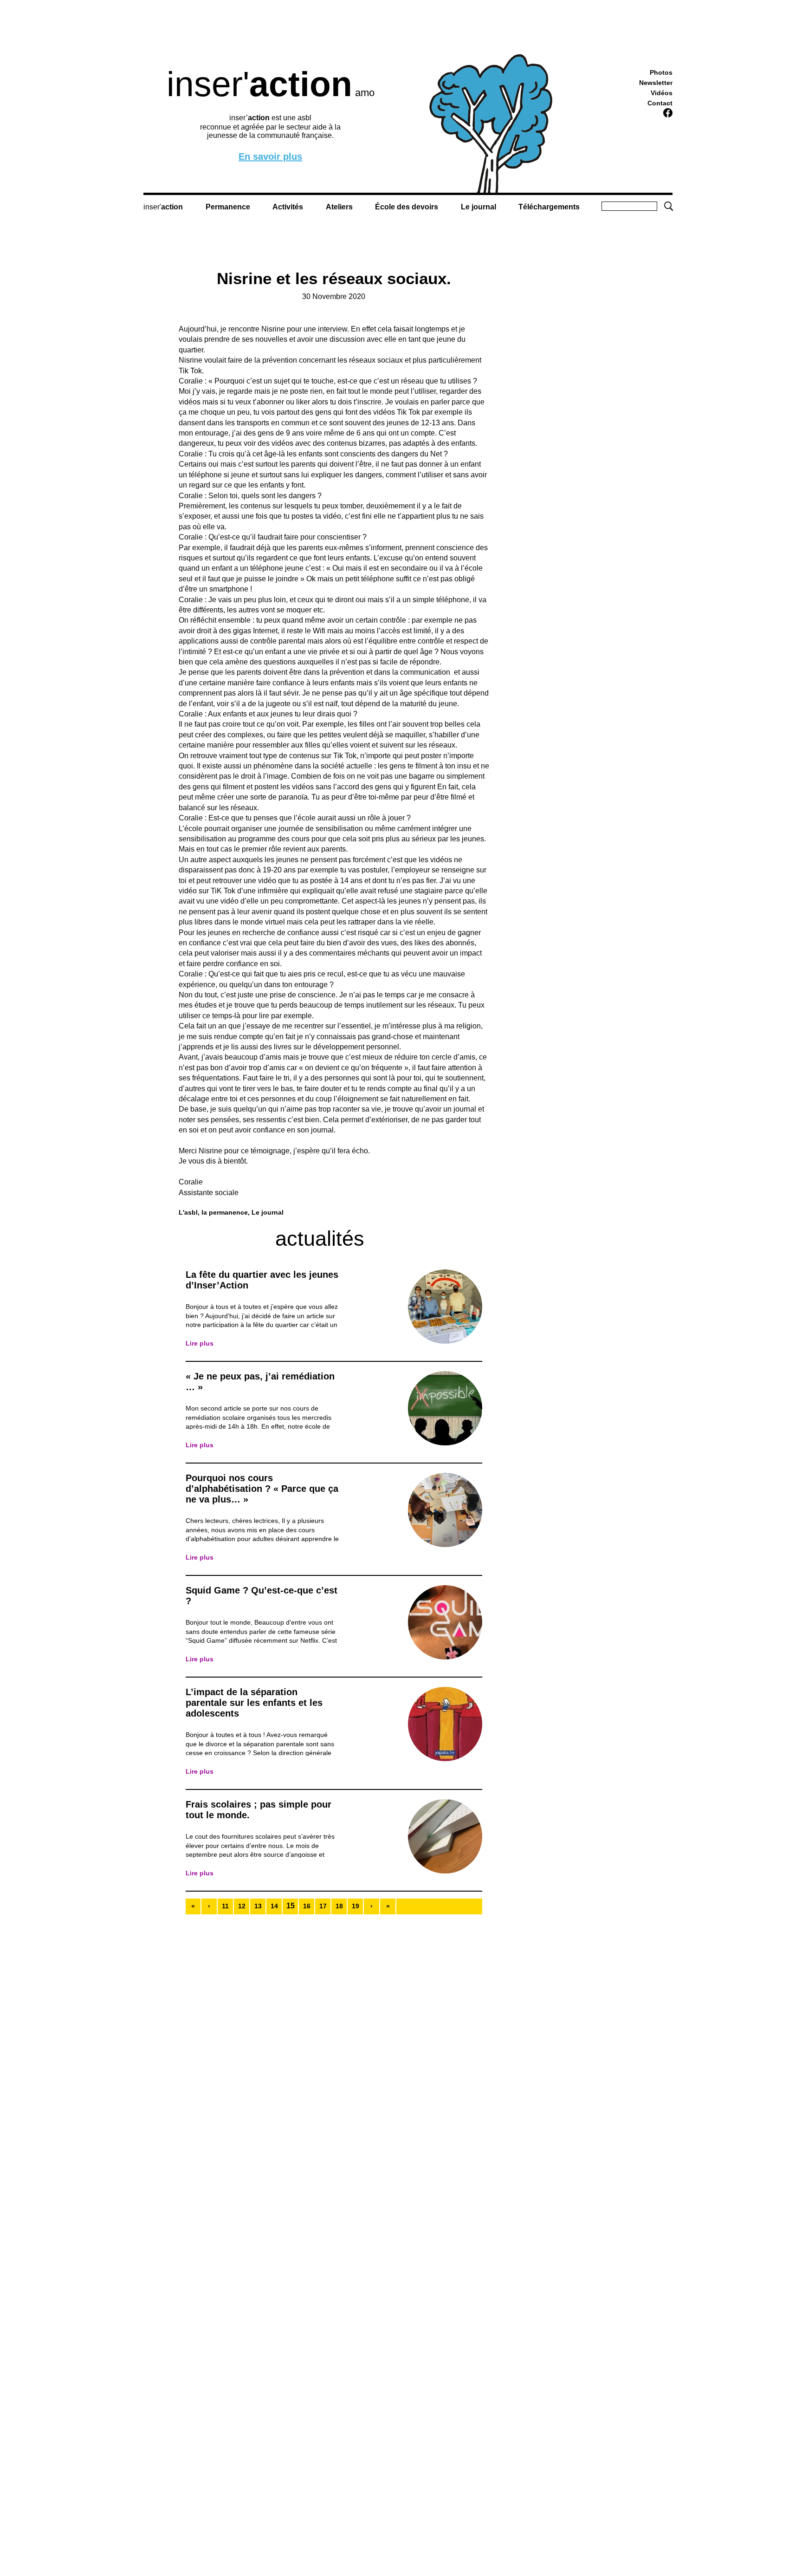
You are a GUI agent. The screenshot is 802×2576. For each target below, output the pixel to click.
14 (274, 1906)
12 (242, 1906)
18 (339, 1906)
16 (307, 1906)
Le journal (479, 207)
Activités (288, 207)
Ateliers (339, 207)
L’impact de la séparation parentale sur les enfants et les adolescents (254, 1703)
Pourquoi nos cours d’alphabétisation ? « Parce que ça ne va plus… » (262, 1489)
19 (356, 1906)
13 (258, 1906)
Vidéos (662, 93)
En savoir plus (270, 157)
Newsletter (656, 83)
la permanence (225, 1212)
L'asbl (188, 1212)
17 (323, 1906)
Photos (661, 72)
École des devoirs (407, 207)
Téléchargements (549, 207)
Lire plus (200, 1343)
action (172, 207)
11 (225, 1906)
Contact (660, 103)
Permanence (228, 207)
